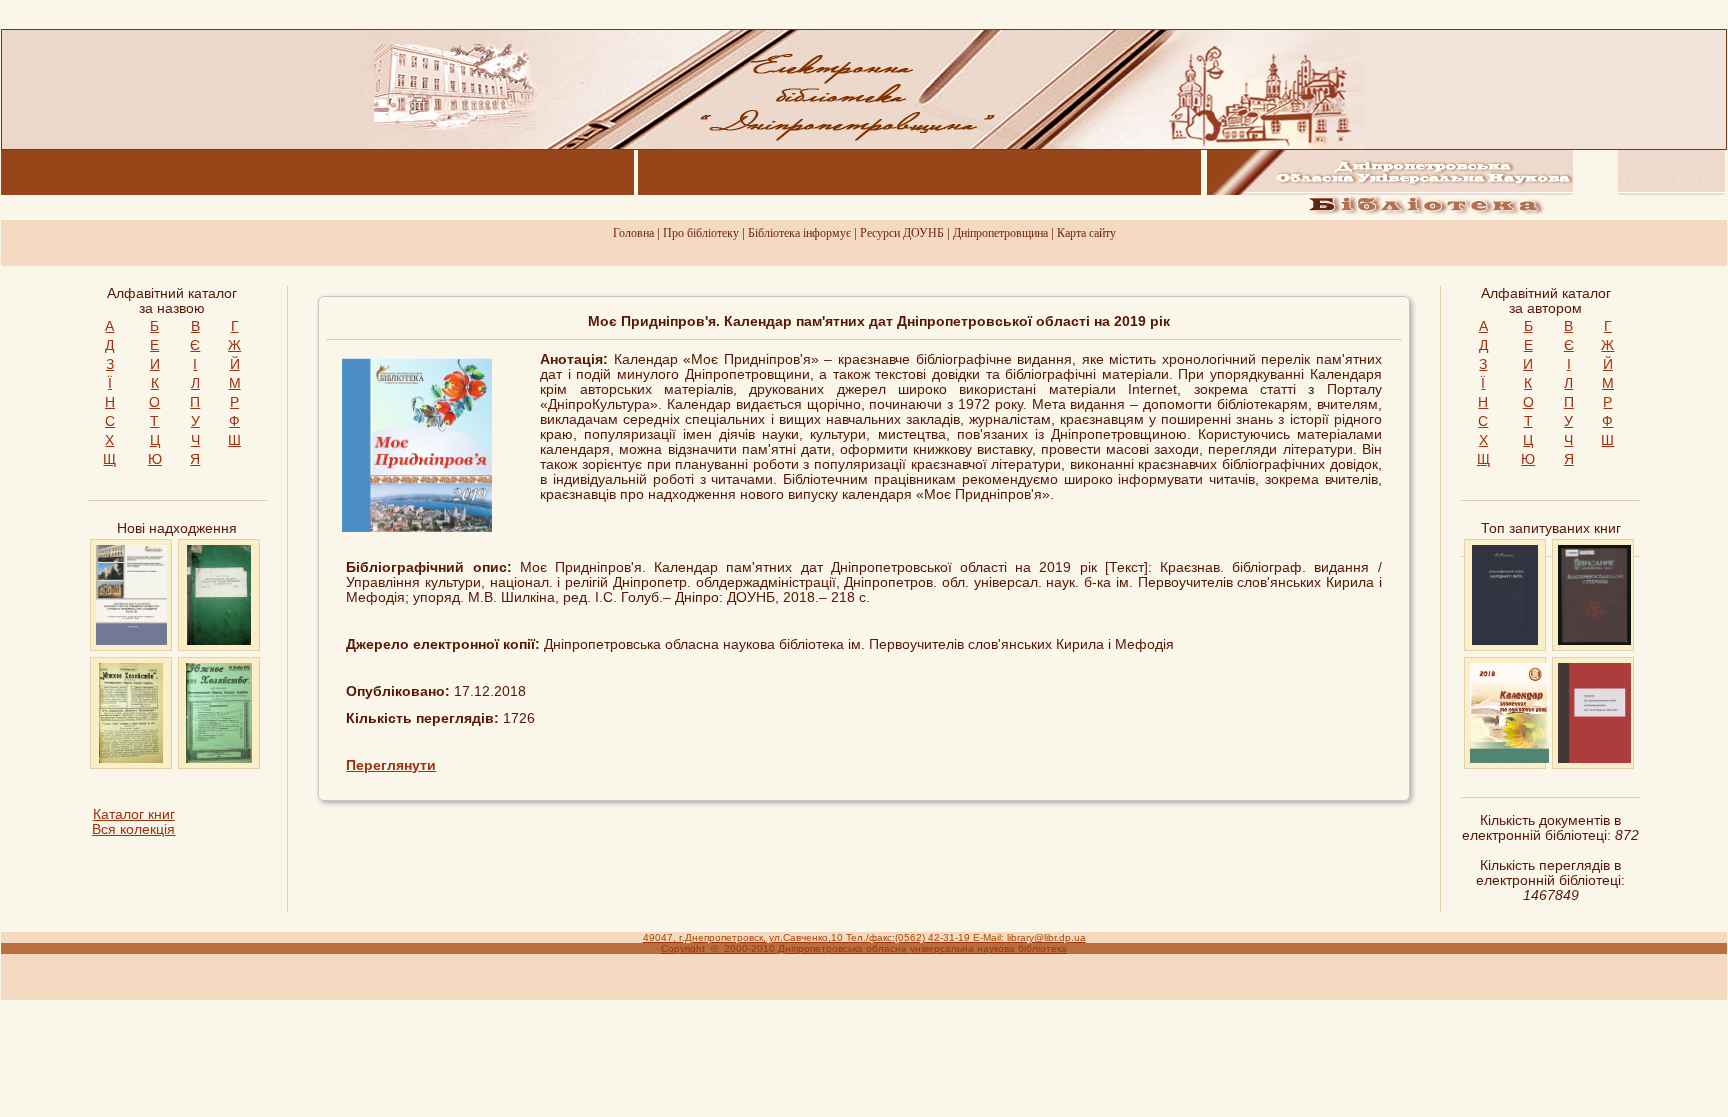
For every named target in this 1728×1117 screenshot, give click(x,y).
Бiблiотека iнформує (799, 233)
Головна (633, 233)
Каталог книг (134, 814)
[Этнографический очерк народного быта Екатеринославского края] (1505, 640)
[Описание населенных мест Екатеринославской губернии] (1594, 640)
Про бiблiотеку (701, 233)
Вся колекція (133, 829)
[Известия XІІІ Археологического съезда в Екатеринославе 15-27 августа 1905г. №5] (1595, 758)
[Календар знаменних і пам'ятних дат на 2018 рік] (1509, 758)
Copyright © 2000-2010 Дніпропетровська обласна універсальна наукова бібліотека (864, 948)
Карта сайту (1086, 233)
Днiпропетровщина (1000, 233)
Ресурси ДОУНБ (902, 233)
